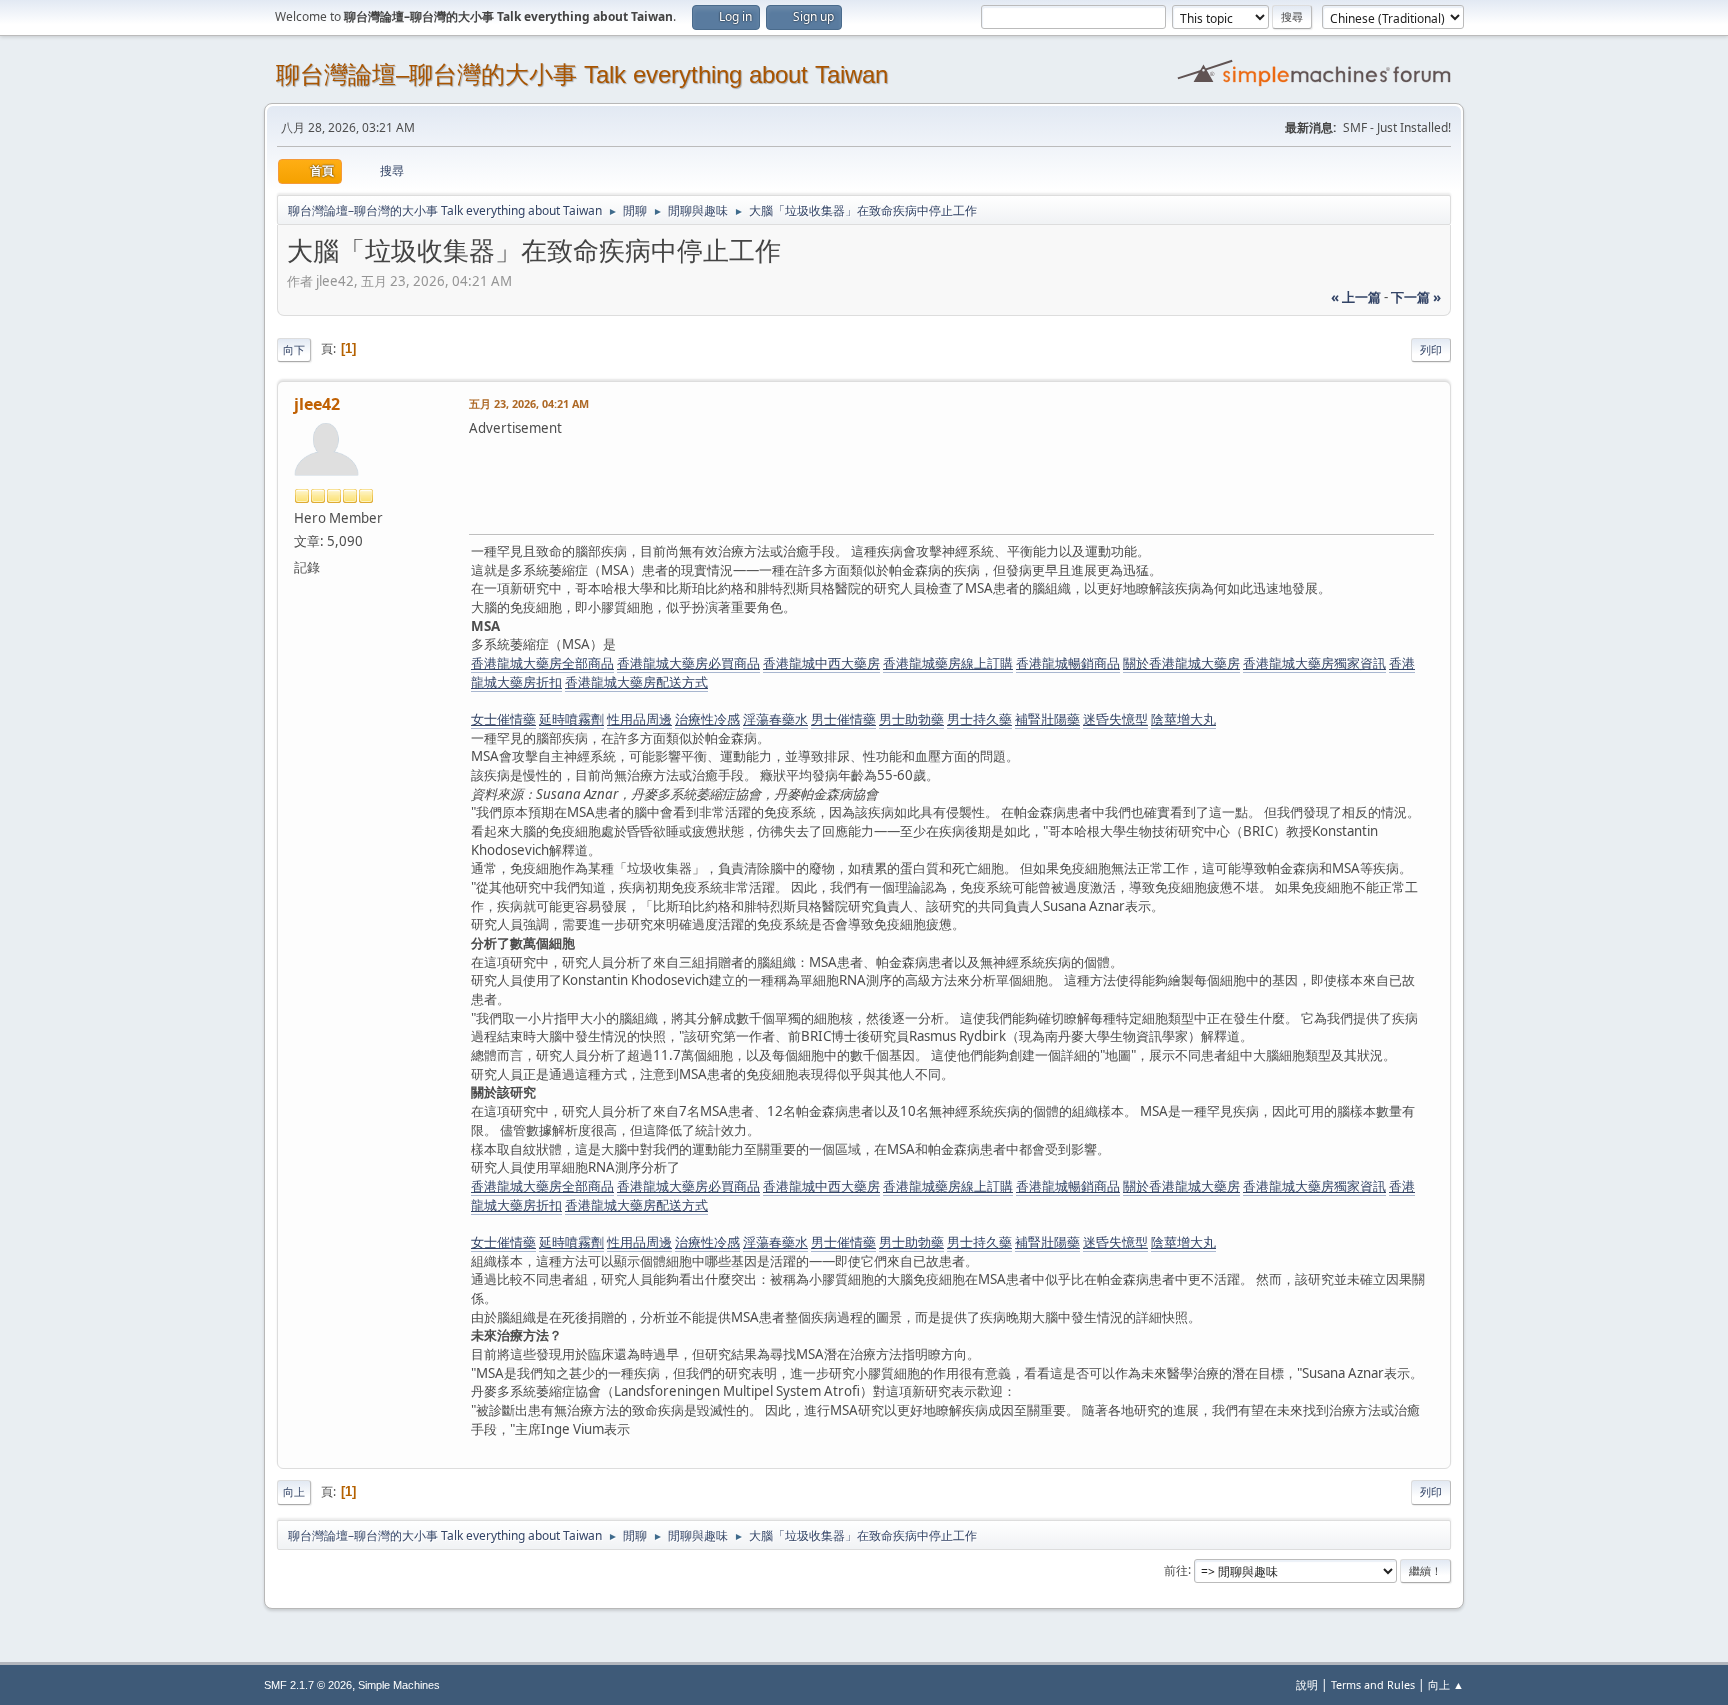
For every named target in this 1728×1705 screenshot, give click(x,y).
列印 (1431, 349)
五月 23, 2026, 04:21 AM (529, 403)
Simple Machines (399, 1685)
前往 (1176, 1569)
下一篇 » (1416, 297)
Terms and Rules (1373, 1684)
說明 (1307, 1684)
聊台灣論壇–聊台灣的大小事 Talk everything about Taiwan (582, 74)
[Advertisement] (833, 483)
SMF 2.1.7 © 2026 (308, 1685)
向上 (294, 1491)
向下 (294, 349)
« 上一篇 (1356, 297)
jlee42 (317, 404)
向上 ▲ (1446, 1684)
